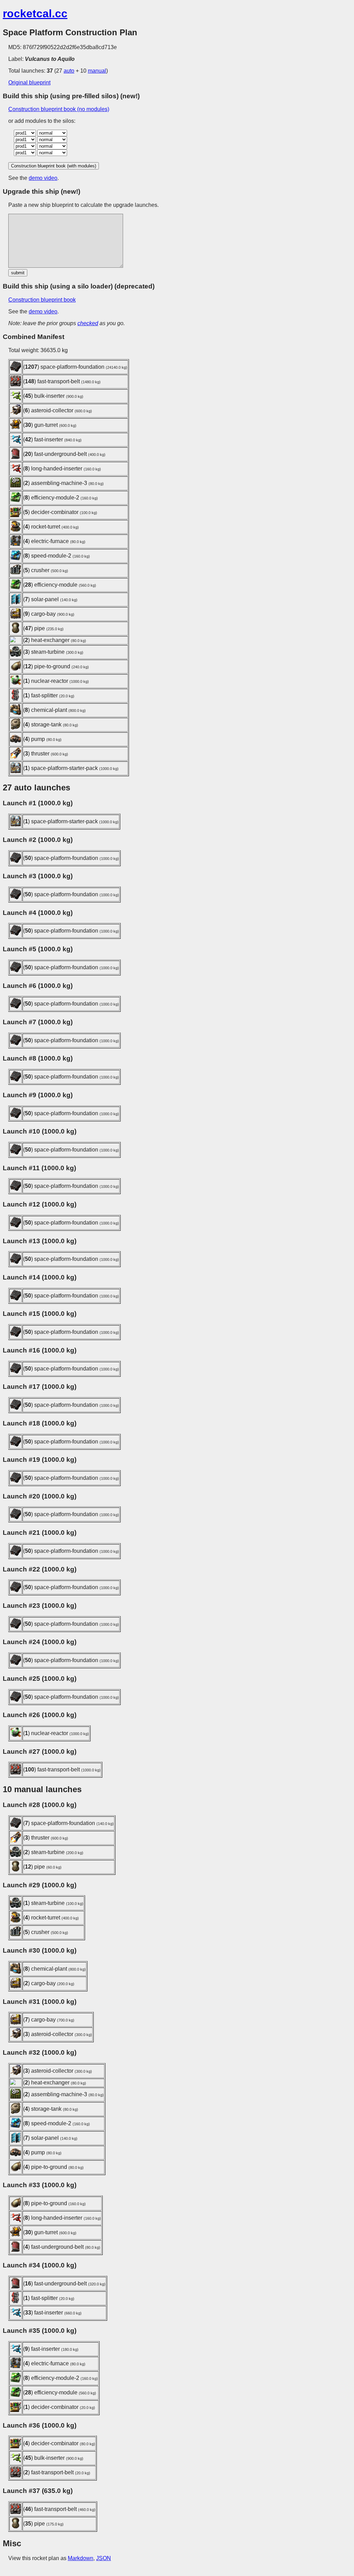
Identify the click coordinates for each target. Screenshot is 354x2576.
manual (97, 71)
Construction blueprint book (42, 300)
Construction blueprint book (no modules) (59, 109)
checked (88, 323)
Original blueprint (29, 82)
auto (69, 71)
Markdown (81, 2558)
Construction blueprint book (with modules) (54, 166)
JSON (104, 2558)
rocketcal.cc (35, 13)
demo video (43, 178)
